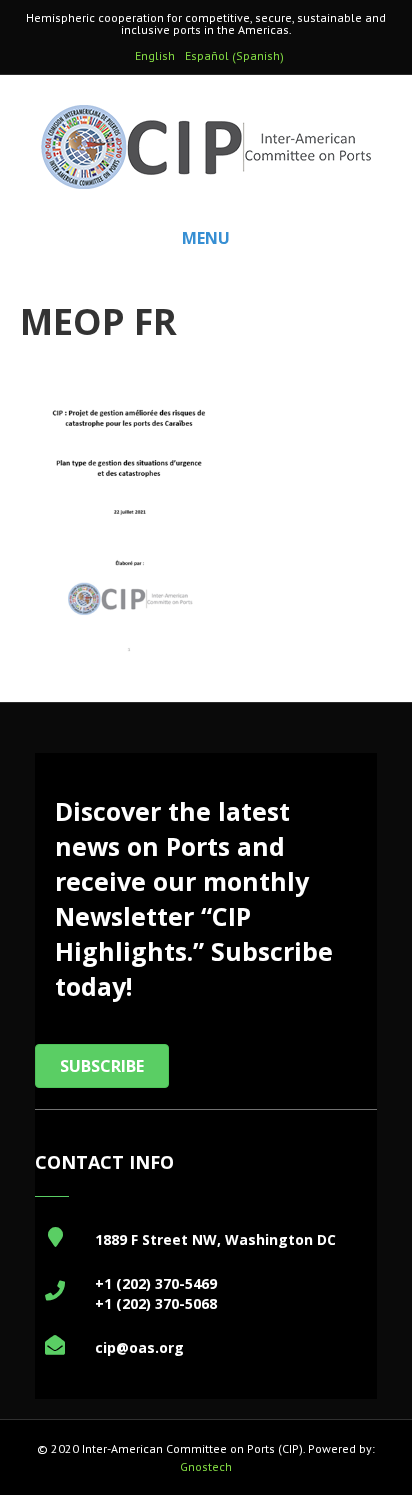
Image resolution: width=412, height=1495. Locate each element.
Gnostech (206, 1466)
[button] (102, 1066)
